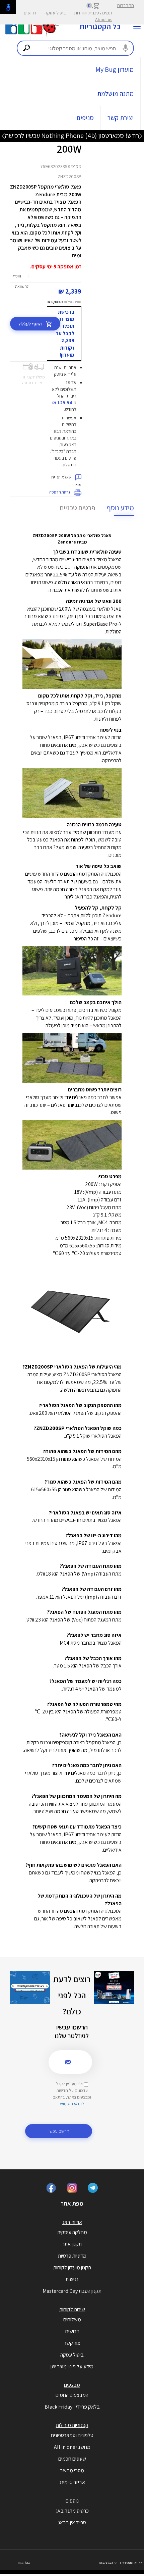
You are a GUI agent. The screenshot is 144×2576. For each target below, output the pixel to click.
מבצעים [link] (72, 2385)
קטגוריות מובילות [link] (72, 2425)
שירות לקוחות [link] (72, 2309)
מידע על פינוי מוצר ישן (72, 2366)
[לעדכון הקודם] (141, 136)
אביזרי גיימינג (72, 2482)
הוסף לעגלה (31, 324)
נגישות (72, 2279)
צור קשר (72, 2343)
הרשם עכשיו (58, 2131)
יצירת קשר (121, 118)
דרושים (30, 13)
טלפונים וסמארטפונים (72, 2435)
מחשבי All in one (72, 2447)
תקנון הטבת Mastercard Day (72, 2291)
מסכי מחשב (72, 2470)
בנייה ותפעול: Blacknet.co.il (121, 2563)
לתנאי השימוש (72, 2104)
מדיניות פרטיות (72, 2256)
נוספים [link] (72, 2501)
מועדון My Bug (115, 69)
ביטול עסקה (55, 13)
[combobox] (75, 48)
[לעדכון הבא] (3, 136)
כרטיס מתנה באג (72, 2511)
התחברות (125, 5)
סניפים (85, 118)
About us (104, 19)
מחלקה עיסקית (72, 2232)
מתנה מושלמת (115, 94)
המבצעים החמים (72, 2395)
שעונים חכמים (72, 2459)
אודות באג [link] (72, 2222)
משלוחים (72, 2320)
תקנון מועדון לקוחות (72, 2268)
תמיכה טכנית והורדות (93, 13)
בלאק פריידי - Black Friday (72, 2407)
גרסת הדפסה (60, 492)
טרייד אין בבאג (72, 2522)
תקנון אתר (72, 2244)
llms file (23, 2563)
